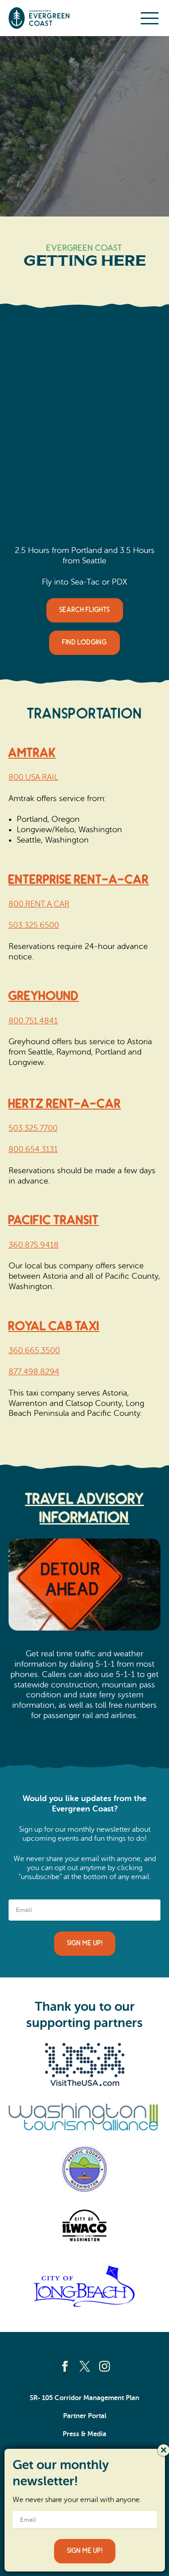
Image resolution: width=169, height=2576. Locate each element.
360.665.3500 (34, 1350)
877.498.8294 (34, 1372)
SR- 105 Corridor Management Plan (84, 2398)
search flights (85, 610)
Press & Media (84, 2434)
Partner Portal (85, 2416)
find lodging (84, 643)
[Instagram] (105, 2366)
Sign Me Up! (85, 1943)
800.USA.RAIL (33, 777)
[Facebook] (65, 2366)
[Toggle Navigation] (150, 18)
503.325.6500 (34, 925)
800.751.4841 (33, 1021)
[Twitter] (85, 2366)
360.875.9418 (34, 1245)
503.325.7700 (33, 1128)
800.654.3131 (33, 1149)
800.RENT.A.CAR (39, 904)
